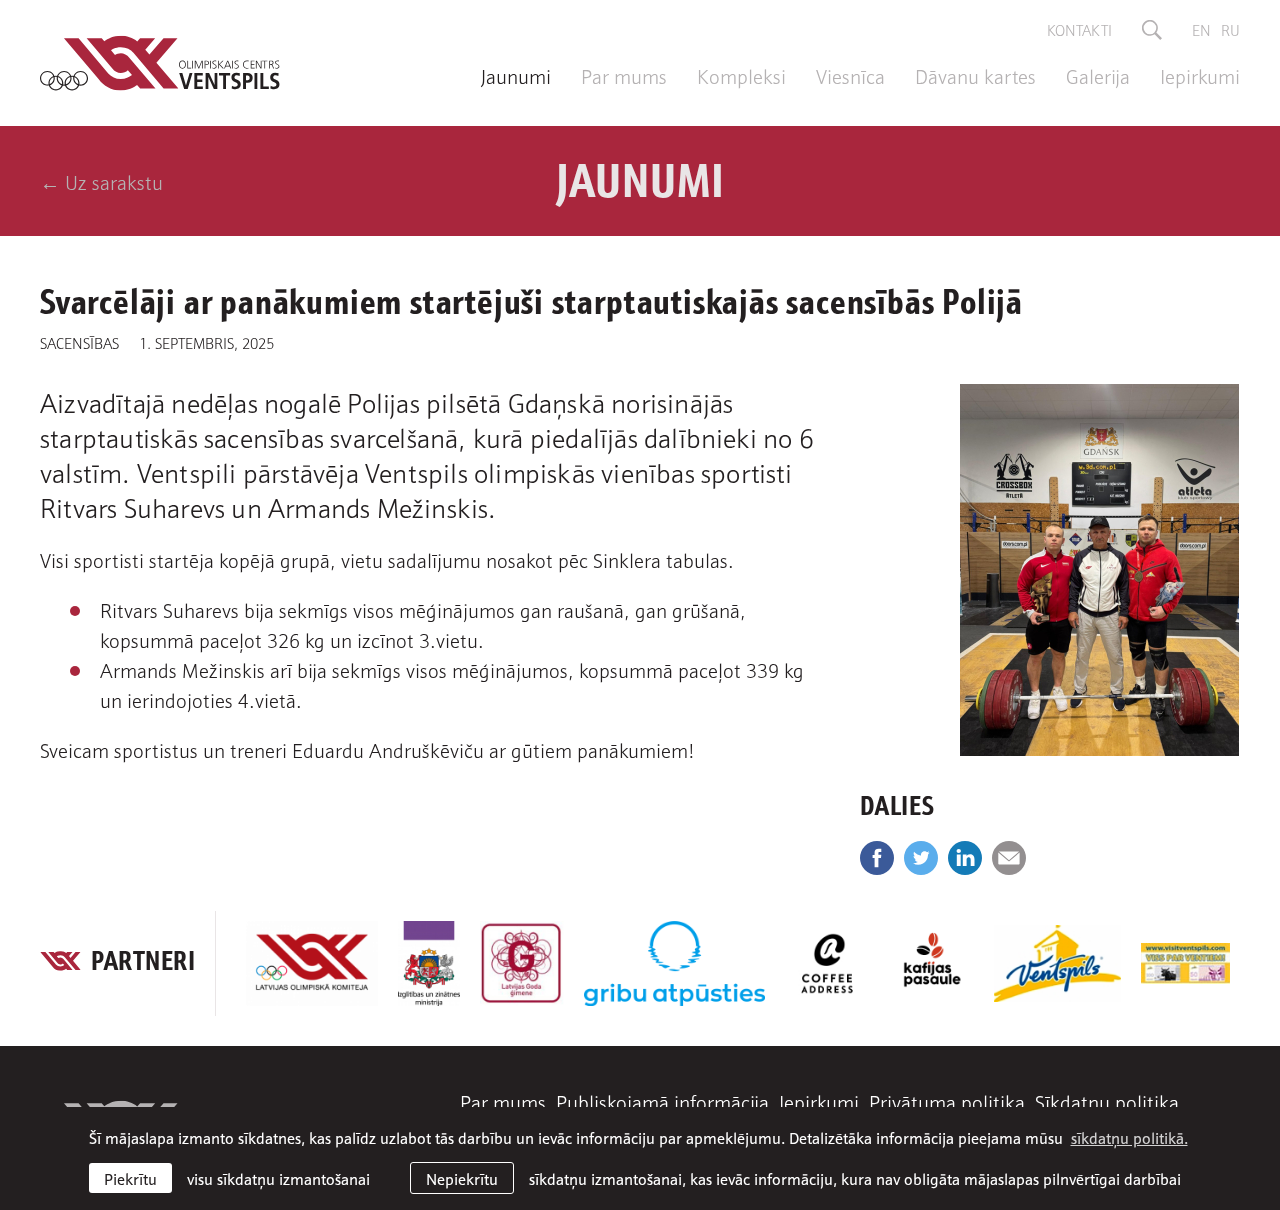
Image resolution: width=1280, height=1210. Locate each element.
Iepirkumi (1200, 75)
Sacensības (79, 342)
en (1201, 29)
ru (1230, 29)
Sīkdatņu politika (1107, 1101)
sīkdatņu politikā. (1129, 1137)
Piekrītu (130, 1178)
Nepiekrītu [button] (462, 1178)
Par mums (624, 75)
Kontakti (1079, 29)
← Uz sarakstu (101, 181)
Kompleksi (741, 75)
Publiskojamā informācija (662, 1101)
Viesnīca (850, 75)
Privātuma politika (947, 1101)
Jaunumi (516, 75)
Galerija (1098, 75)
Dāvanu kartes (975, 75)
